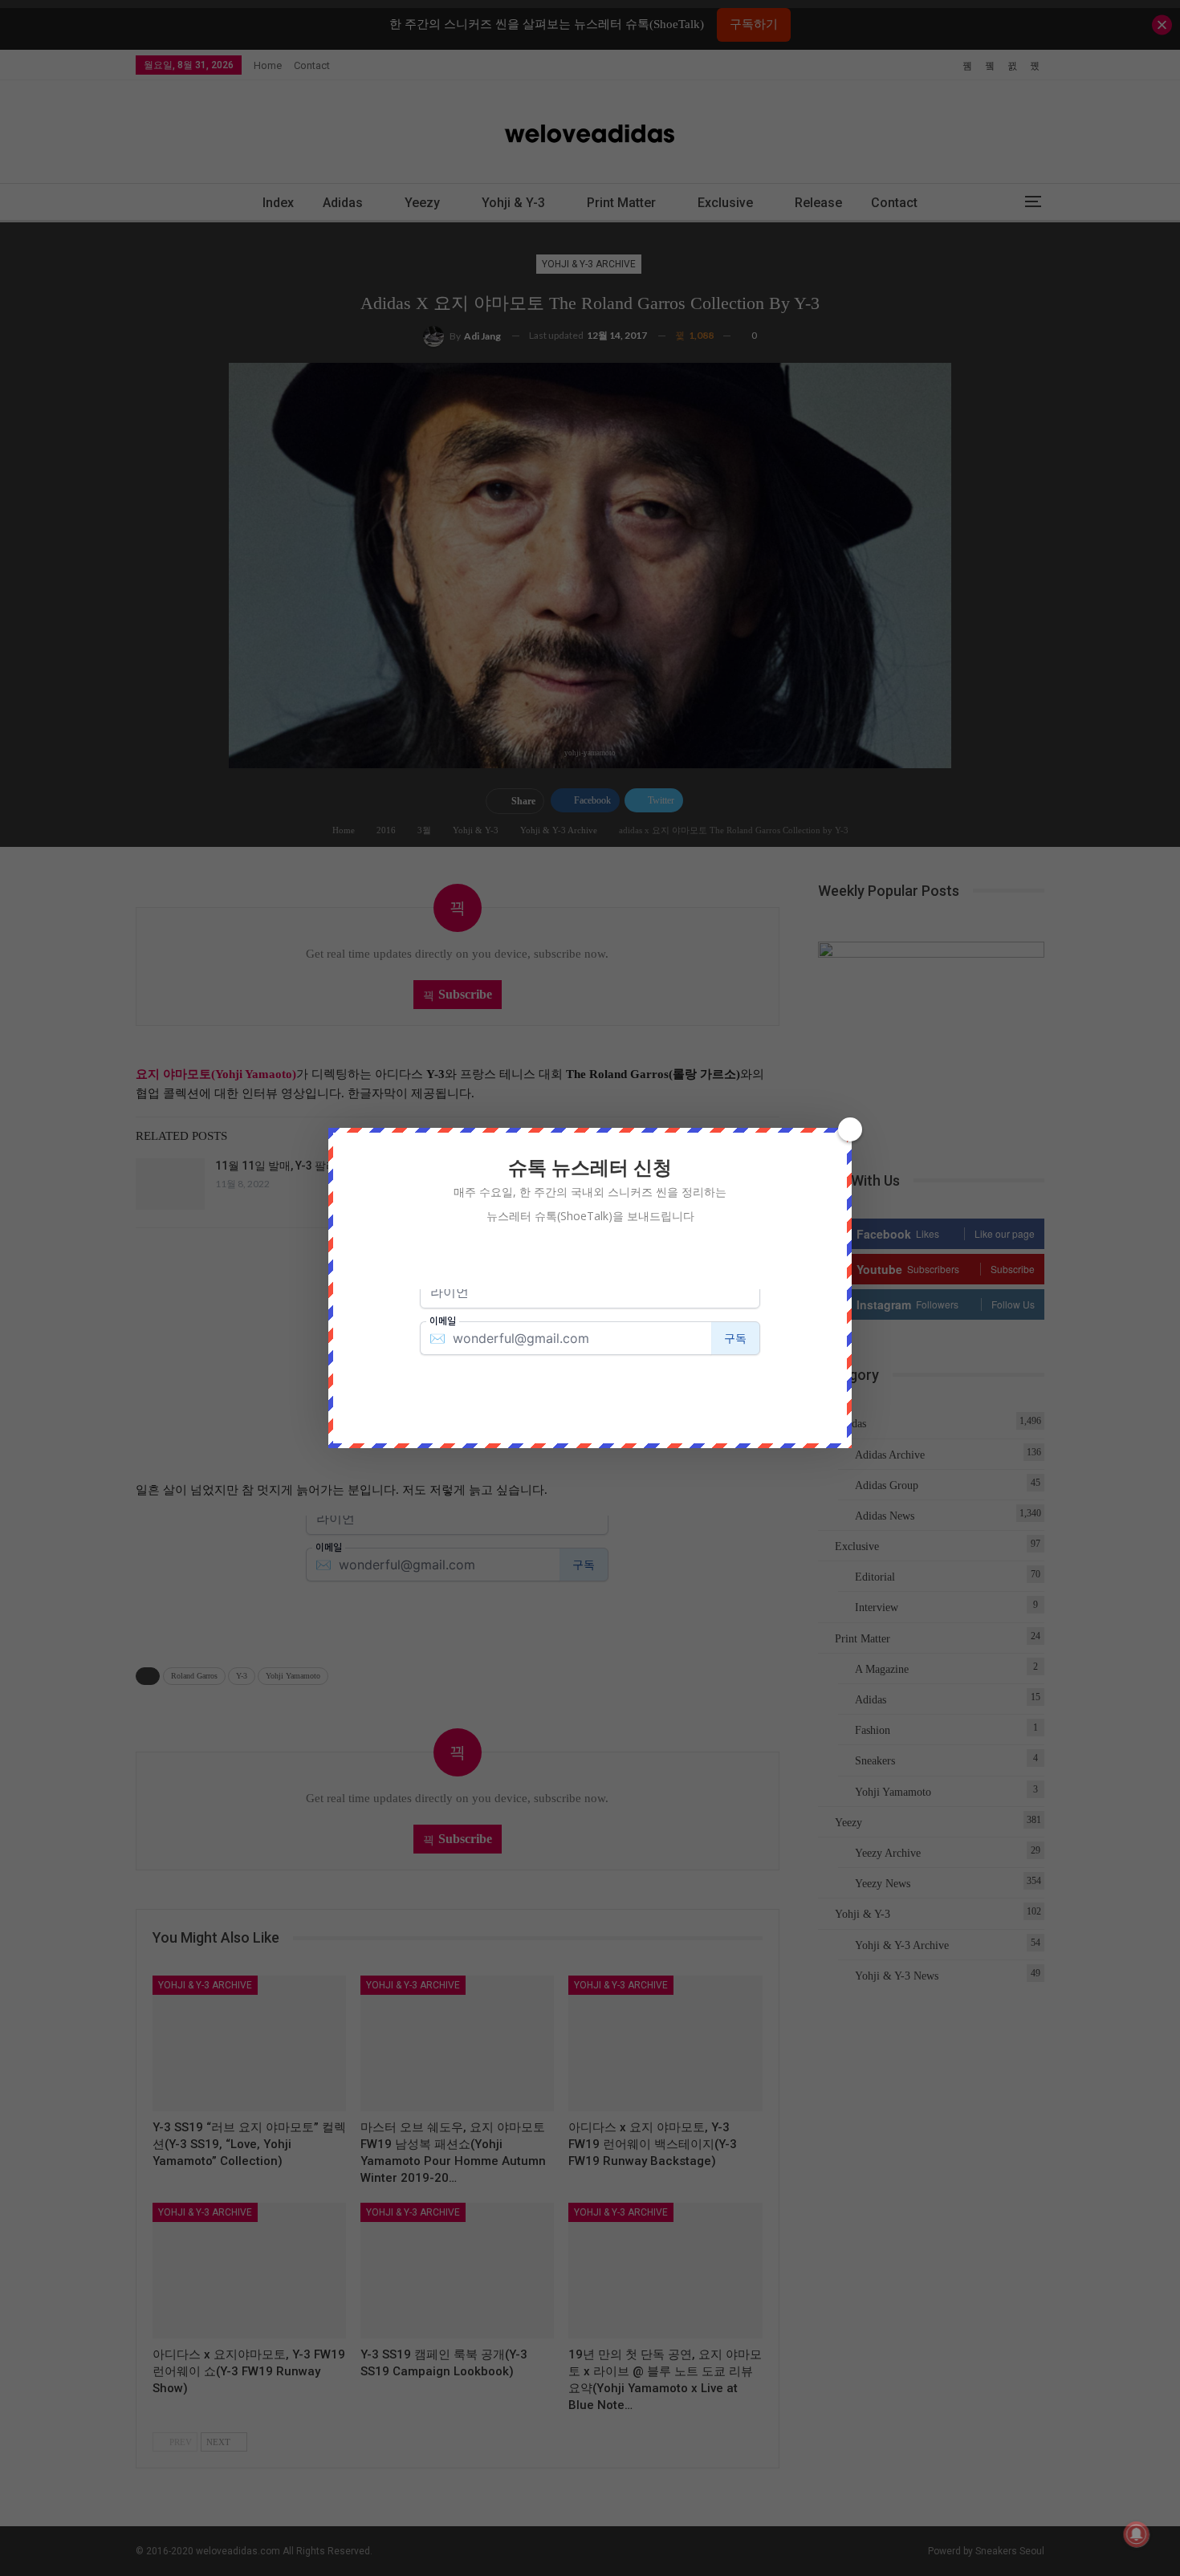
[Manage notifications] (1137, 2534)
